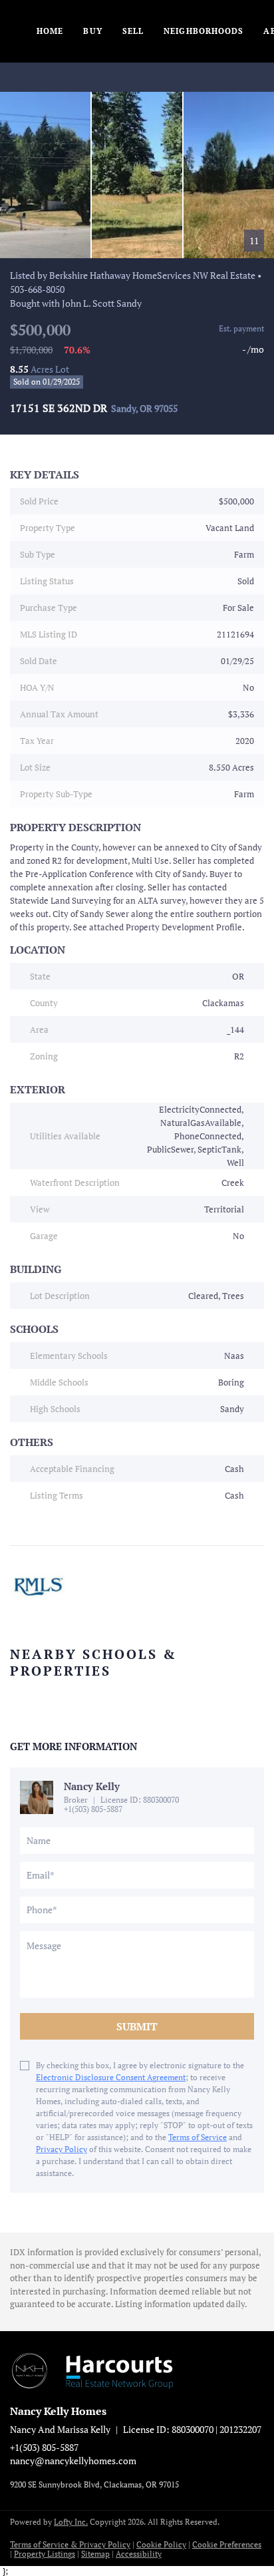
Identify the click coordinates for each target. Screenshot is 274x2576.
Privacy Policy (62, 2149)
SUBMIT (137, 2026)
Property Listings (45, 2554)
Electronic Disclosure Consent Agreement (111, 2077)
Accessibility (139, 2554)
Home (50, 31)
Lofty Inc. (71, 2522)
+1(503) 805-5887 (93, 1809)
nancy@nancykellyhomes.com (73, 2461)
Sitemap (95, 2554)
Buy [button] (92, 31)
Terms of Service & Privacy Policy (70, 2544)
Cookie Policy (161, 2544)
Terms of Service (198, 2137)
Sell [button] (133, 31)
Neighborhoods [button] (204, 31)
